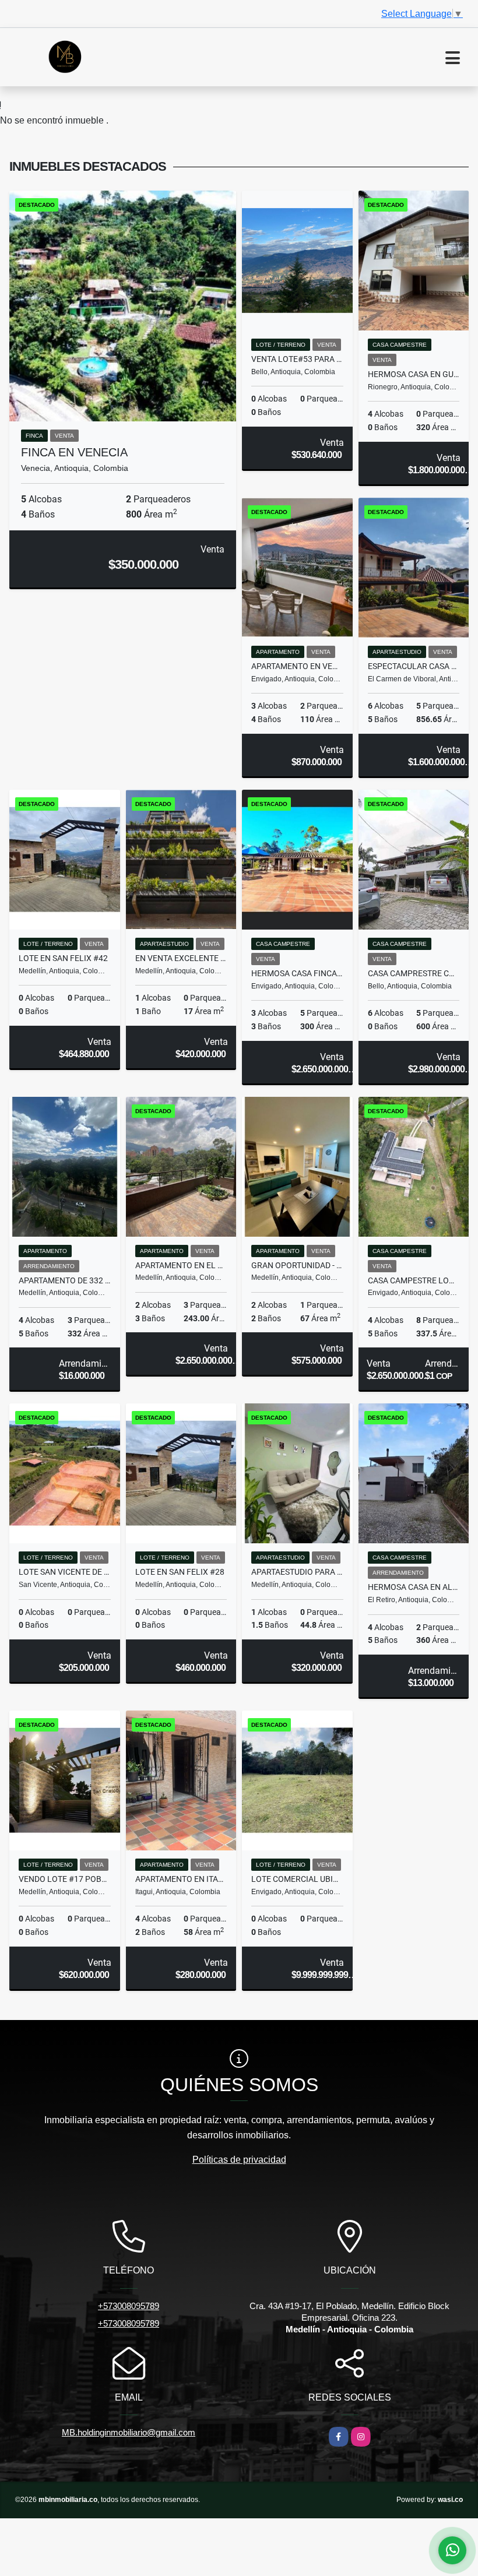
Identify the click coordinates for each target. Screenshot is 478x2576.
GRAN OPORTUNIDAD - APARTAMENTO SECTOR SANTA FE (297, 1265)
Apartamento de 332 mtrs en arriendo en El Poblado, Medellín (65, 1280)
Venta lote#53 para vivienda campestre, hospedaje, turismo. (297, 359)
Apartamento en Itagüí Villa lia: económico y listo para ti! (181, 1879)
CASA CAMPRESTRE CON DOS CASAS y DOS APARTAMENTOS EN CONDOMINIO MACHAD (414, 973)
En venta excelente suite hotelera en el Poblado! (181, 958)
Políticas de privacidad (239, 2160)
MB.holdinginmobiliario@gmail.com (129, 2432)
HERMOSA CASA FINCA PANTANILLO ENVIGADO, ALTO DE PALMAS (297, 973)
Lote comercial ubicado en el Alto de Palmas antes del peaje (297, 1879)
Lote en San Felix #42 (63, 958)
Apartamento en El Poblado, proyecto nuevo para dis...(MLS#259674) (181, 1265)
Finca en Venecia (74, 452)
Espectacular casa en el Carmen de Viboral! (414, 666)
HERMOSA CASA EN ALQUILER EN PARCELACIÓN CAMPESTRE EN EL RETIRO (414, 1587)
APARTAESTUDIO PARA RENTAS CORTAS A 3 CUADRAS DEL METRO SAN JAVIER (297, 1572)
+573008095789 (129, 2306)
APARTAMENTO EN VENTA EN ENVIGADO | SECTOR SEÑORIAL (297, 666)
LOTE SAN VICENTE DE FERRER (65, 1572)
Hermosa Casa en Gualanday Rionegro (414, 374)
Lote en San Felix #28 (180, 1572)
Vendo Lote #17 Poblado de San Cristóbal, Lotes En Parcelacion (65, 1879)
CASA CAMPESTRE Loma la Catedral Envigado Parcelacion (414, 1280)
